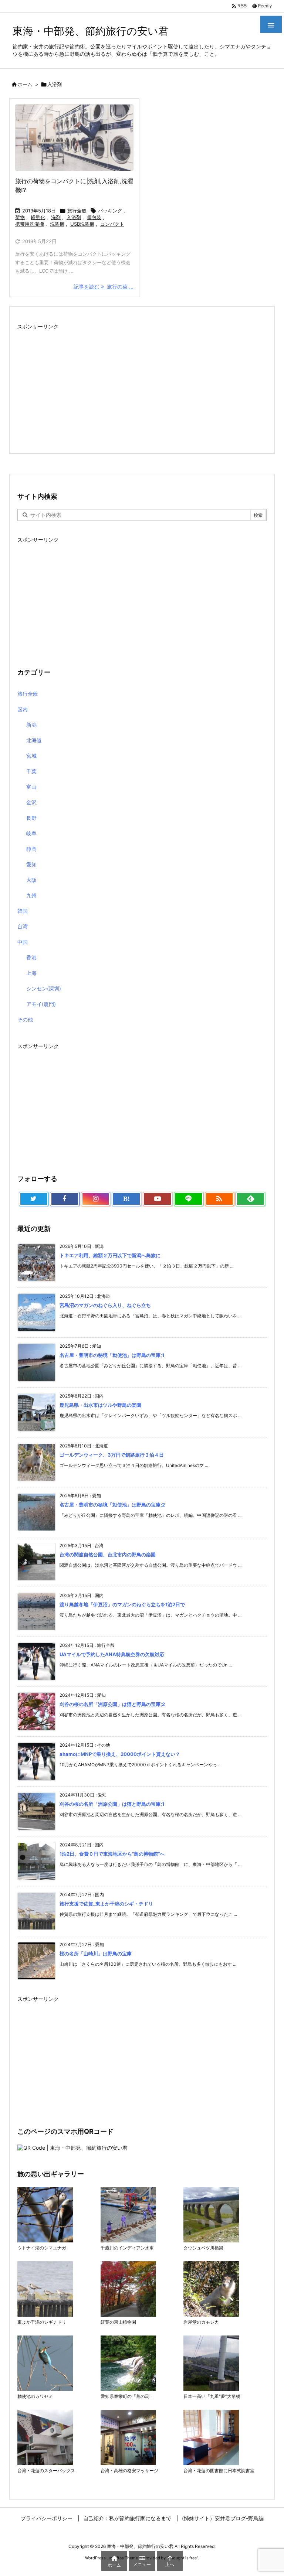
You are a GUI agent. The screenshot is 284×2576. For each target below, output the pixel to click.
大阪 (31, 880)
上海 (31, 973)
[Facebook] (65, 1199)
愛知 (31, 864)
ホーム (25, 84)
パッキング (110, 211)
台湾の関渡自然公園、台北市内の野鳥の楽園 (108, 1555)
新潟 (31, 725)
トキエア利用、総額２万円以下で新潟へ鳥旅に (110, 1255)
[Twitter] (34, 1199)
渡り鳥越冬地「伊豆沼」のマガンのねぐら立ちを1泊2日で (122, 1604)
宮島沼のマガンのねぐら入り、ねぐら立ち (105, 1305)
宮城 (31, 756)
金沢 (31, 802)
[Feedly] (250, 1199)
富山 (31, 787)
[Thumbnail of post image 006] (74, 138)
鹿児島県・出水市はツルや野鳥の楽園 (100, 1405)
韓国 (23, 911)
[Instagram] (96, 1199)
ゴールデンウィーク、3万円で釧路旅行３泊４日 (112, 1455)
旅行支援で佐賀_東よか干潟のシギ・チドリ (106, 1904)
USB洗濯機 (82, 224)
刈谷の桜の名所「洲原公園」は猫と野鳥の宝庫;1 (112, 1804)
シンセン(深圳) (44, 988)
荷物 (20, 217)
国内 (23, 709)
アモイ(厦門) (41, 1004)
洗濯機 (57, 224)
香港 (31, 957)
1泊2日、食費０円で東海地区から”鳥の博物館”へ (112, 1854)
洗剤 (56, 217)
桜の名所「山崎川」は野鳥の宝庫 (96, 1954)
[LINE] (189, 1199)
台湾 (23, 926)
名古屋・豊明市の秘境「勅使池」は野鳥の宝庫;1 (112, 1355)
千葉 (31, 771)
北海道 (34, 740)
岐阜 (31, 833)
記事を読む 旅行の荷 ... (104, 286)
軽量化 (38, 217)
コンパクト (112, 224)
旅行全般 (77, 211)
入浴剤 (74, 217)
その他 (25, 1019)
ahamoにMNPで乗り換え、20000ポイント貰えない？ (120, 1754)
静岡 (31, 849)
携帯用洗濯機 (30, 224)
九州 (31, 895)
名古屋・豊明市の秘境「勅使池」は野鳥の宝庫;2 (112, 1505)
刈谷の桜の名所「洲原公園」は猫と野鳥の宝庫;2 (112, 1704)
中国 (23, 942)
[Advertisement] (142, 384)
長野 (31, 818)
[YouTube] (158, 1199)
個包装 (94, 217)
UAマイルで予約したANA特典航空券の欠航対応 (112, 1654)
